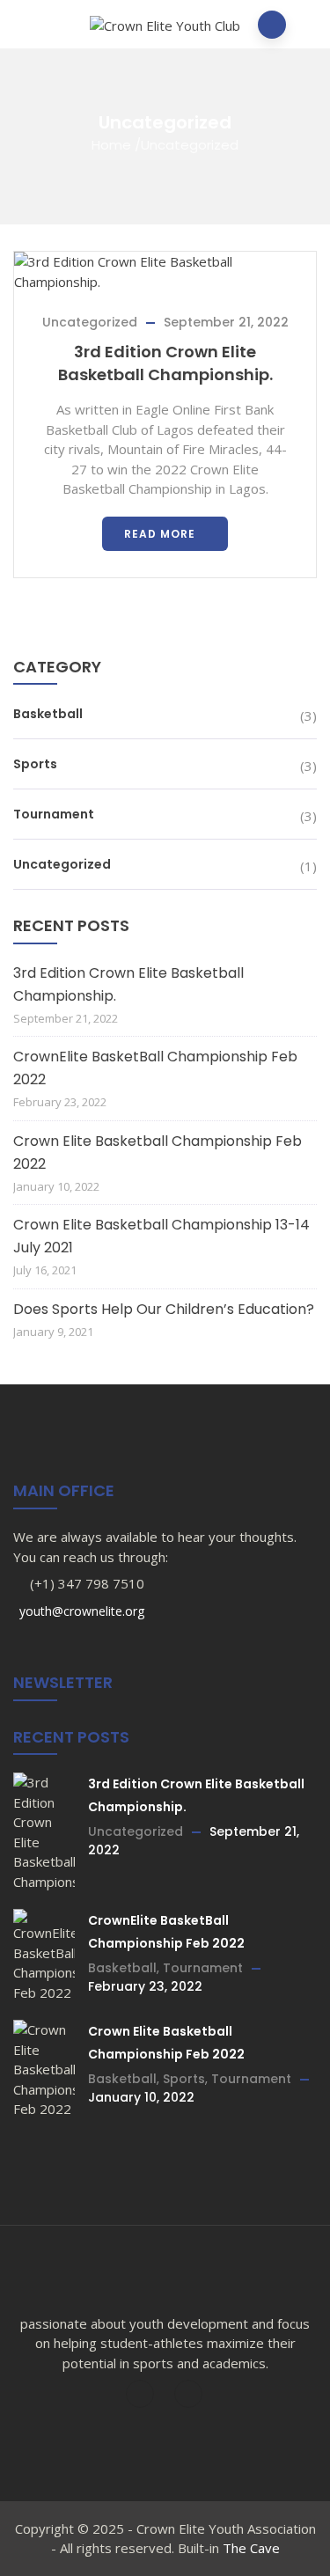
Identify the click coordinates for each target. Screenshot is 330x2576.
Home (111, 145)
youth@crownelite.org (80, 1611)
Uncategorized (90, 322)
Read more (160, 534)
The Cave (251, 2548)
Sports (35, 764)
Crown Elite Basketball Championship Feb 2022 (158, 1152)
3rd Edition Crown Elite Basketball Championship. (165, 363)
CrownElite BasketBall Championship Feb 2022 (155, 1068)
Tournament (54, 814)
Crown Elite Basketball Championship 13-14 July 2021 (161, 1236)
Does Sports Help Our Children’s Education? (164, 1309)
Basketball (48, 714)
